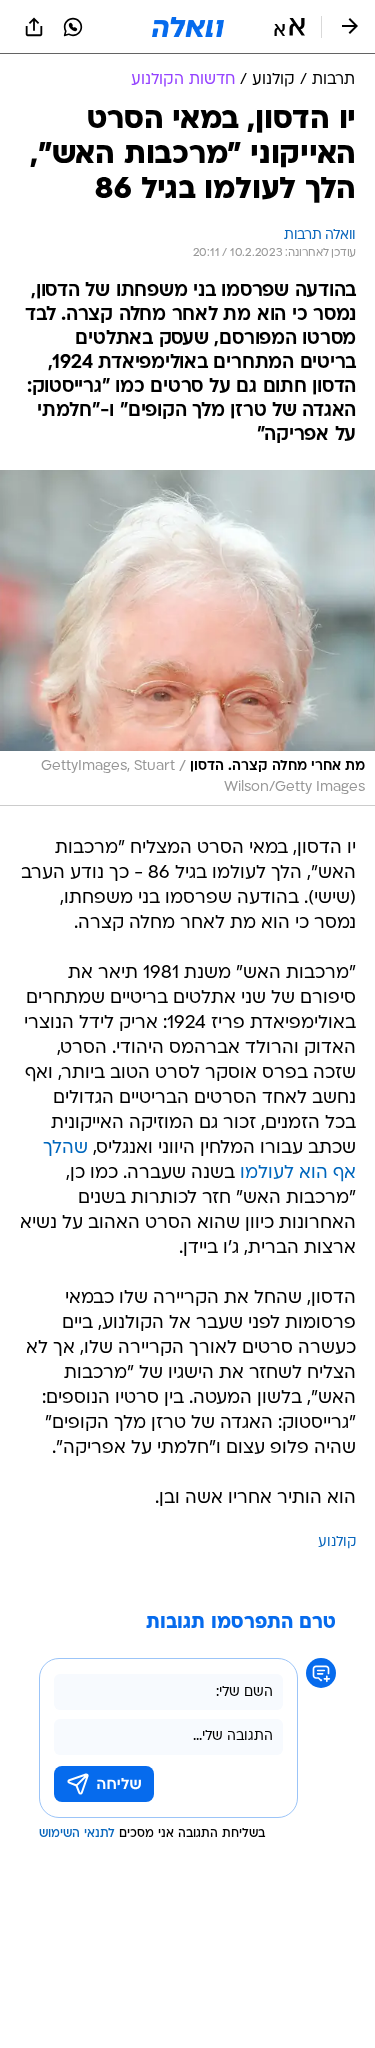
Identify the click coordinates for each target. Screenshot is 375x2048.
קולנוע (337, 1542)
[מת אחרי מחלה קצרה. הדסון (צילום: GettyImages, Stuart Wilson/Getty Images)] (187, 638)
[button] (289, 27)
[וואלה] (188, 27)
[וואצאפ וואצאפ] (73, 27)
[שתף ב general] (34, 27)
